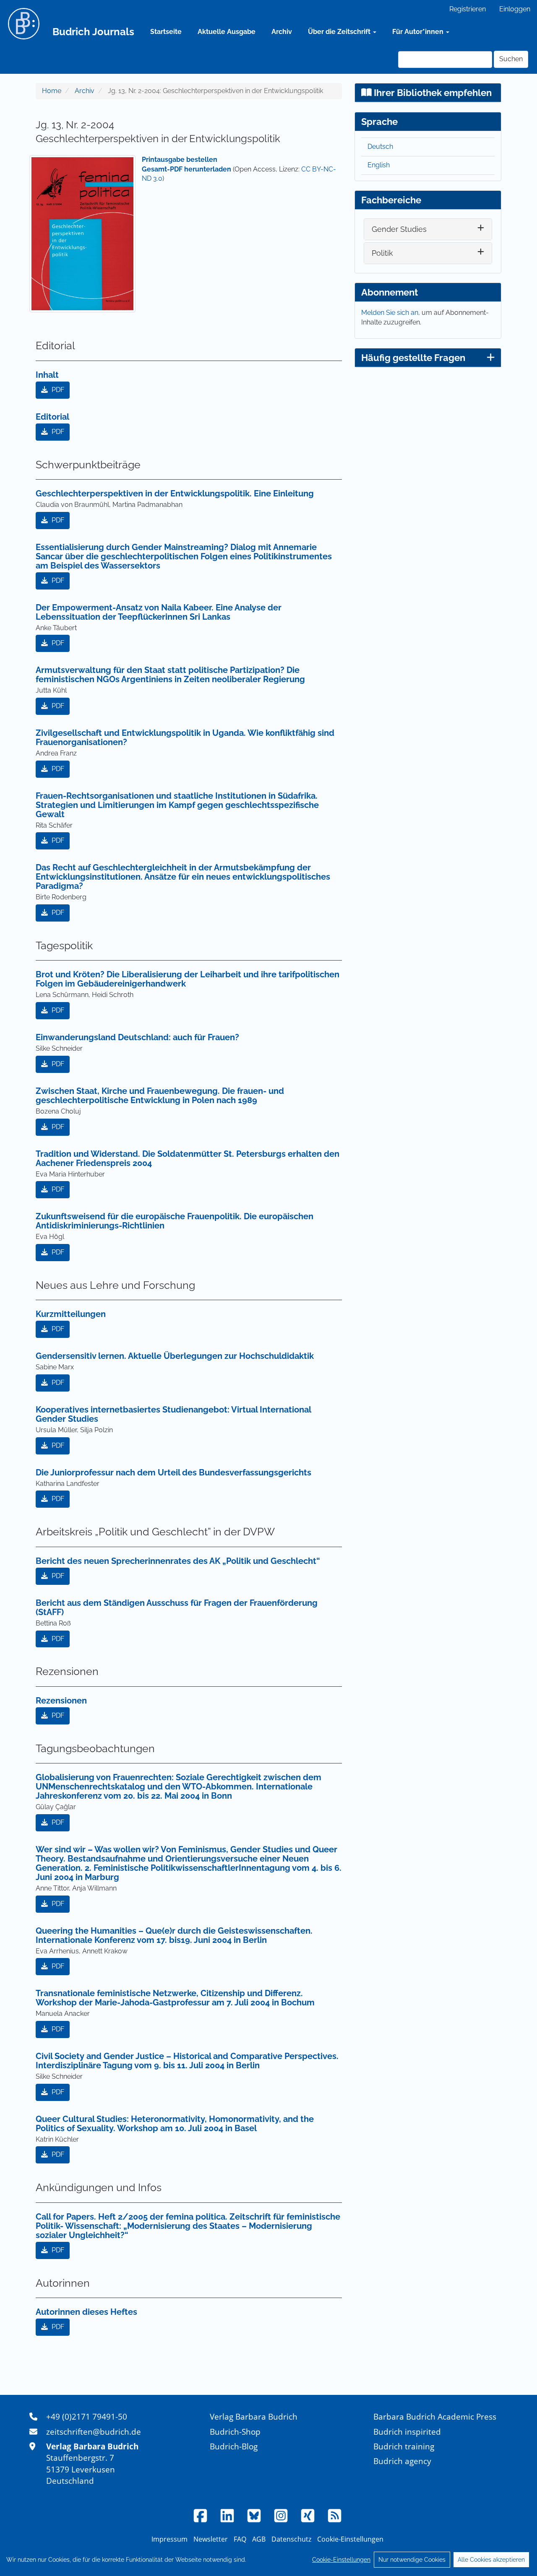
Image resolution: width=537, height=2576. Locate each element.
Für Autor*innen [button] (419, 32)
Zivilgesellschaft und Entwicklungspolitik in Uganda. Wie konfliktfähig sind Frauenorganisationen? (185, 737)
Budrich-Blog (234, 2446)
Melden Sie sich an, (391, 313)
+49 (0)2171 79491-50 (87, 2416)
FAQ (240, 2539)
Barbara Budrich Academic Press (435, 2416)
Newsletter (211, 2539)
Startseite (166, 32)
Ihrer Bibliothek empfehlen (432, 93)
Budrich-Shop (235, 2432)
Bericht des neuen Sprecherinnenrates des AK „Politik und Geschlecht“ (178, 1561)
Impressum (169, 2539)
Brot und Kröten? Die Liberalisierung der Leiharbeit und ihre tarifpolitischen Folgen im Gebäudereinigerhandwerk (188, 979)
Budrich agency (402, 2461)
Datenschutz (291, 2539)
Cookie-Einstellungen (341, 2560)
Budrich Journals (93, 32)
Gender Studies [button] (399, 229)
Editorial (52, 417)
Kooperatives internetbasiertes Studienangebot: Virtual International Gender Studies (173, 1414)
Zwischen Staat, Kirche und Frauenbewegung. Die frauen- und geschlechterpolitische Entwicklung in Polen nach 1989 (160, 1096)
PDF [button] (57, 390)
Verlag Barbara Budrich (254, 2416)
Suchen (511, 59)
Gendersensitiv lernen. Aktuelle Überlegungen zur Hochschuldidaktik (175, 1356)
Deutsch (380, 147)
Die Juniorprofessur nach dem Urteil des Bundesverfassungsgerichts (173, 1472)
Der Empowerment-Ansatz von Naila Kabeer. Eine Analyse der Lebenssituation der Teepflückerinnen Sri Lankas (159, 612)
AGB (259, 2539)
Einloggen (515, 9)
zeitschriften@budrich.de (94, 2432)
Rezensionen (61, 1701)
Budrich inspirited (407, 2432)
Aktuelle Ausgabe (227, 32)
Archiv (282, 32)
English (379, 165)
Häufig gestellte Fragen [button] (413, 358)
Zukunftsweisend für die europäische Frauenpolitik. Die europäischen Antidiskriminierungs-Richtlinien (175, 1221)
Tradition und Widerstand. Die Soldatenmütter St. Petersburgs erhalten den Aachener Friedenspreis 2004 (188, 1158)
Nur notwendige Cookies (412, 2560)
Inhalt (47, 375)
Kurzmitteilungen (71, 1314)
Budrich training (404, 2446)
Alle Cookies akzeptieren (491, 2560)
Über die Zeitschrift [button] (340, 32)
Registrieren (468, 9)
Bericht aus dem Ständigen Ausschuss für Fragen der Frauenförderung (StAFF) (177, 1607)
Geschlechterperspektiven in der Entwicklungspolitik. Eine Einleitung (175, 493)
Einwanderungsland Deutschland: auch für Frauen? (137, 1037)
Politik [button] (382, 253)
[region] (268, 2560)
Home (52, 91)
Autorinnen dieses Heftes (86, 2312)
